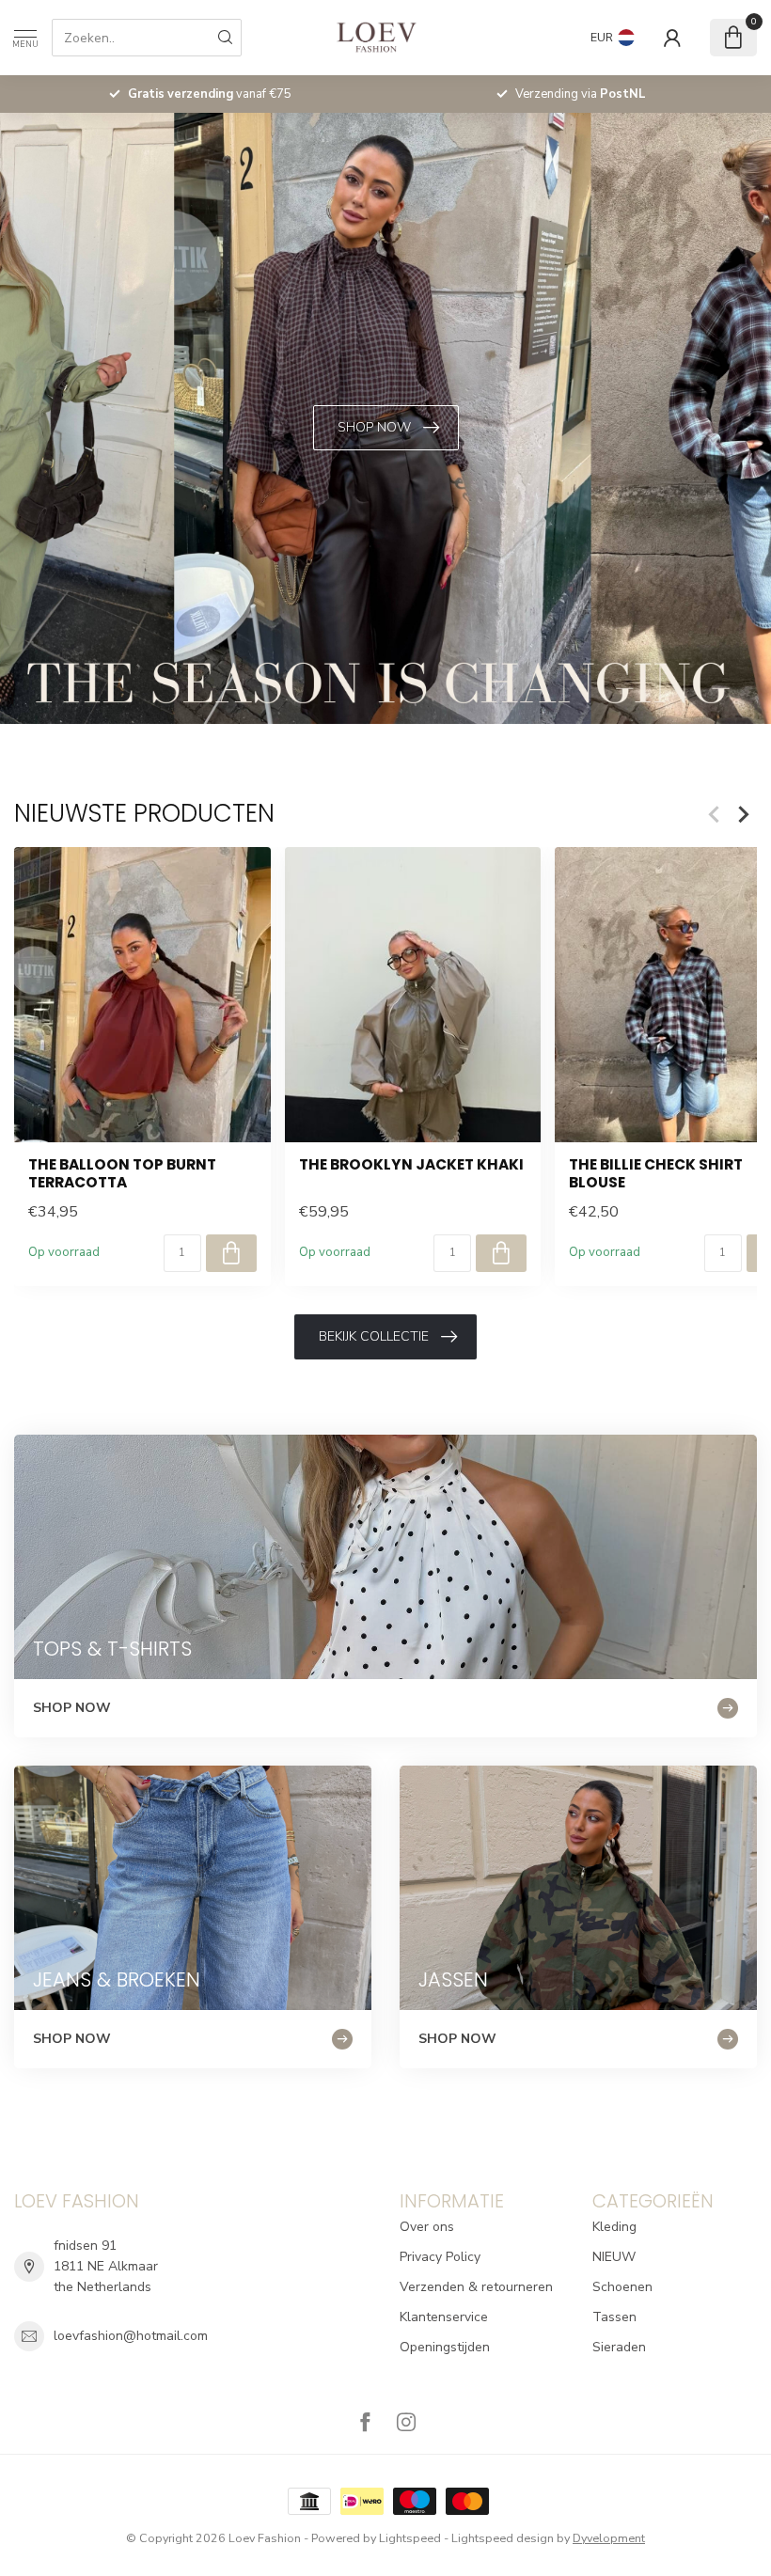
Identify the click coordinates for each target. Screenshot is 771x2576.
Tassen (614, 2317)
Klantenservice (444, 2317)
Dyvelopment (609, 2538)
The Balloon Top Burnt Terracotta (122, 1175)
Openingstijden (445, 2347)
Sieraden (619, 2347)
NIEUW (614, 2257)
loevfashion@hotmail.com (131, 2336)
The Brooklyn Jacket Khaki (411, 1166)
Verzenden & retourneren (476, 2287)
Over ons (427, 2227)
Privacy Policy (440, 2257)
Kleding (614, 2227)
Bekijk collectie (374, 1336)
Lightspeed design (503, 2538)
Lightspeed (410, 2538)
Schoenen (622, 2287)
